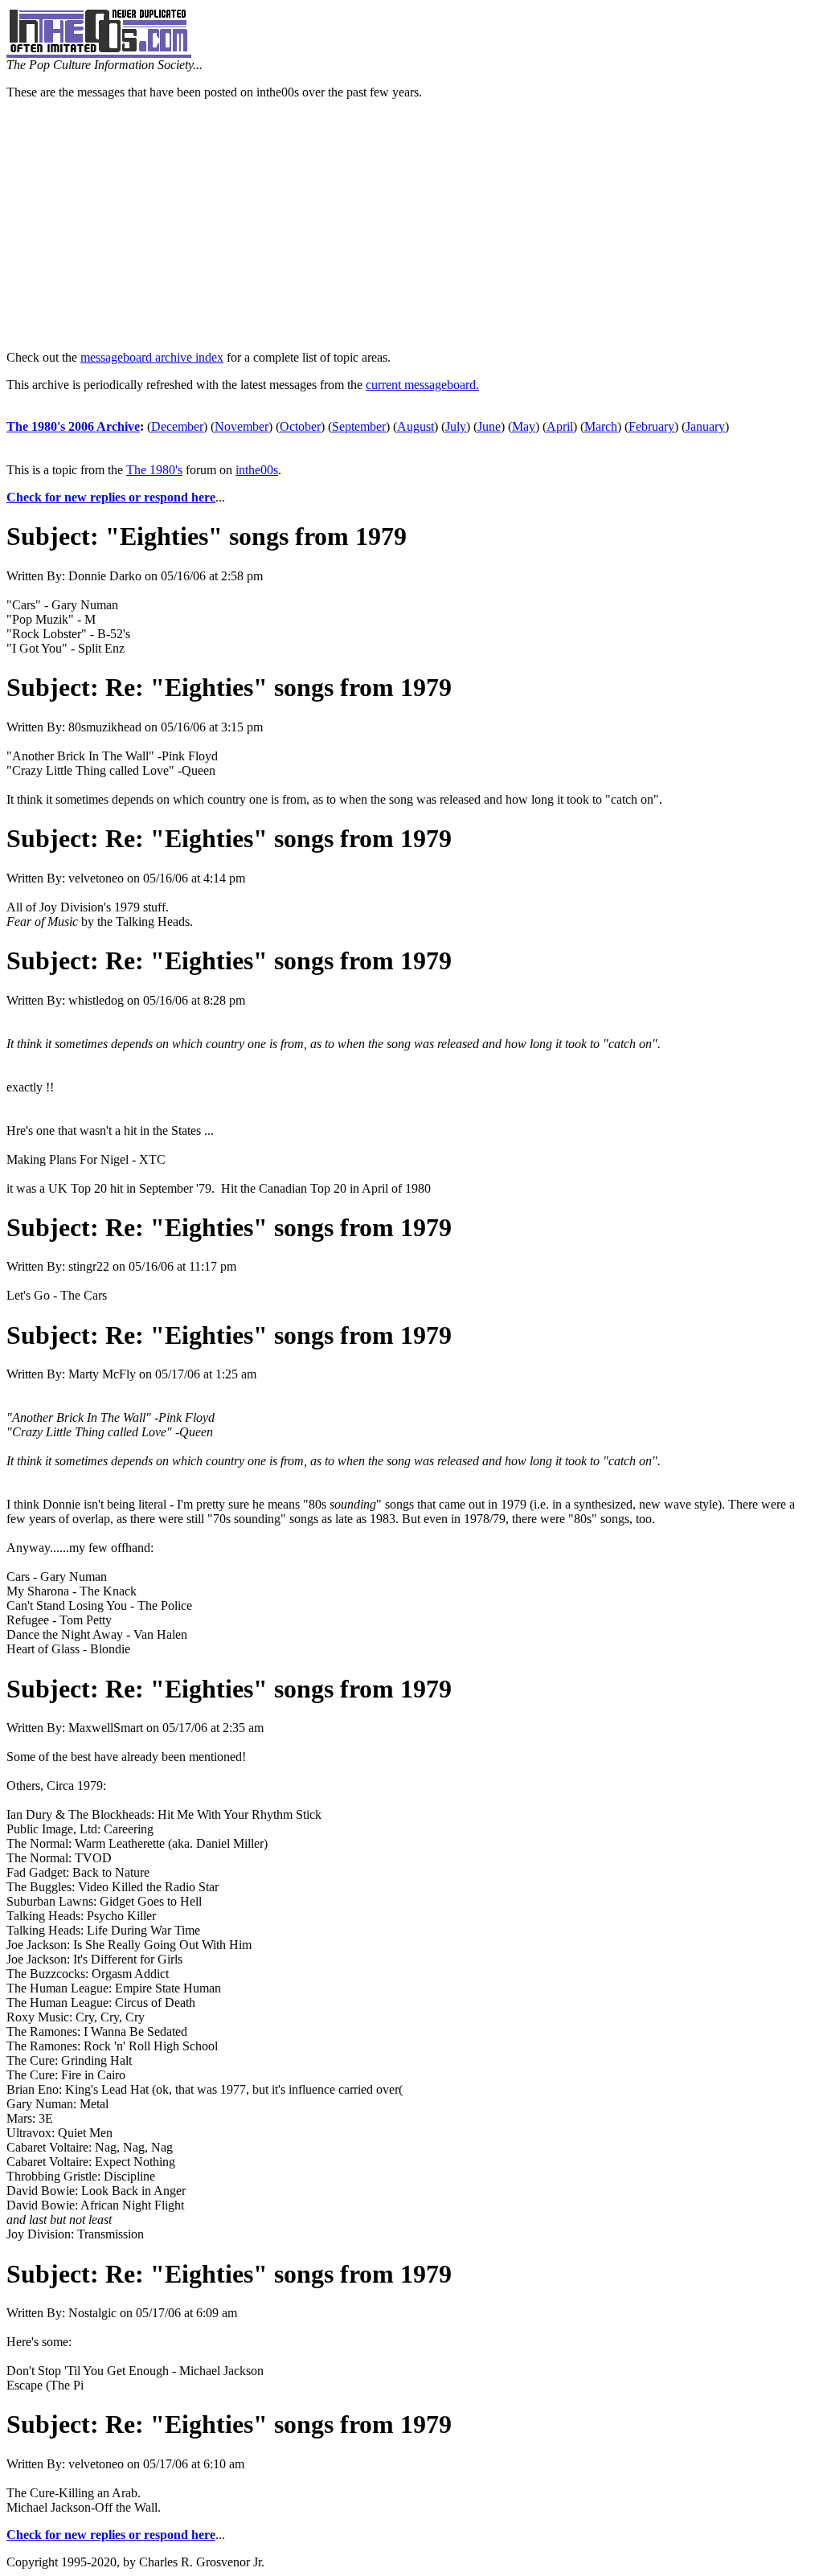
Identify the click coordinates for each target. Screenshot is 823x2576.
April (560, 426)
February (651, 426)
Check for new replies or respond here (111, 497)
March (601, 426)
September (359, 426)
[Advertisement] (411, 225)
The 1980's (154, 470)
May (524, 426)
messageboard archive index (152, 357)
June (489, 426)
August (416, 426)
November (242, 426)
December (177, 426)
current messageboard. (422, 385)
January (705, 426)
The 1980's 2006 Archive (73, 426)
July (456, 426)
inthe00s (257, 470)
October (300, 426)
